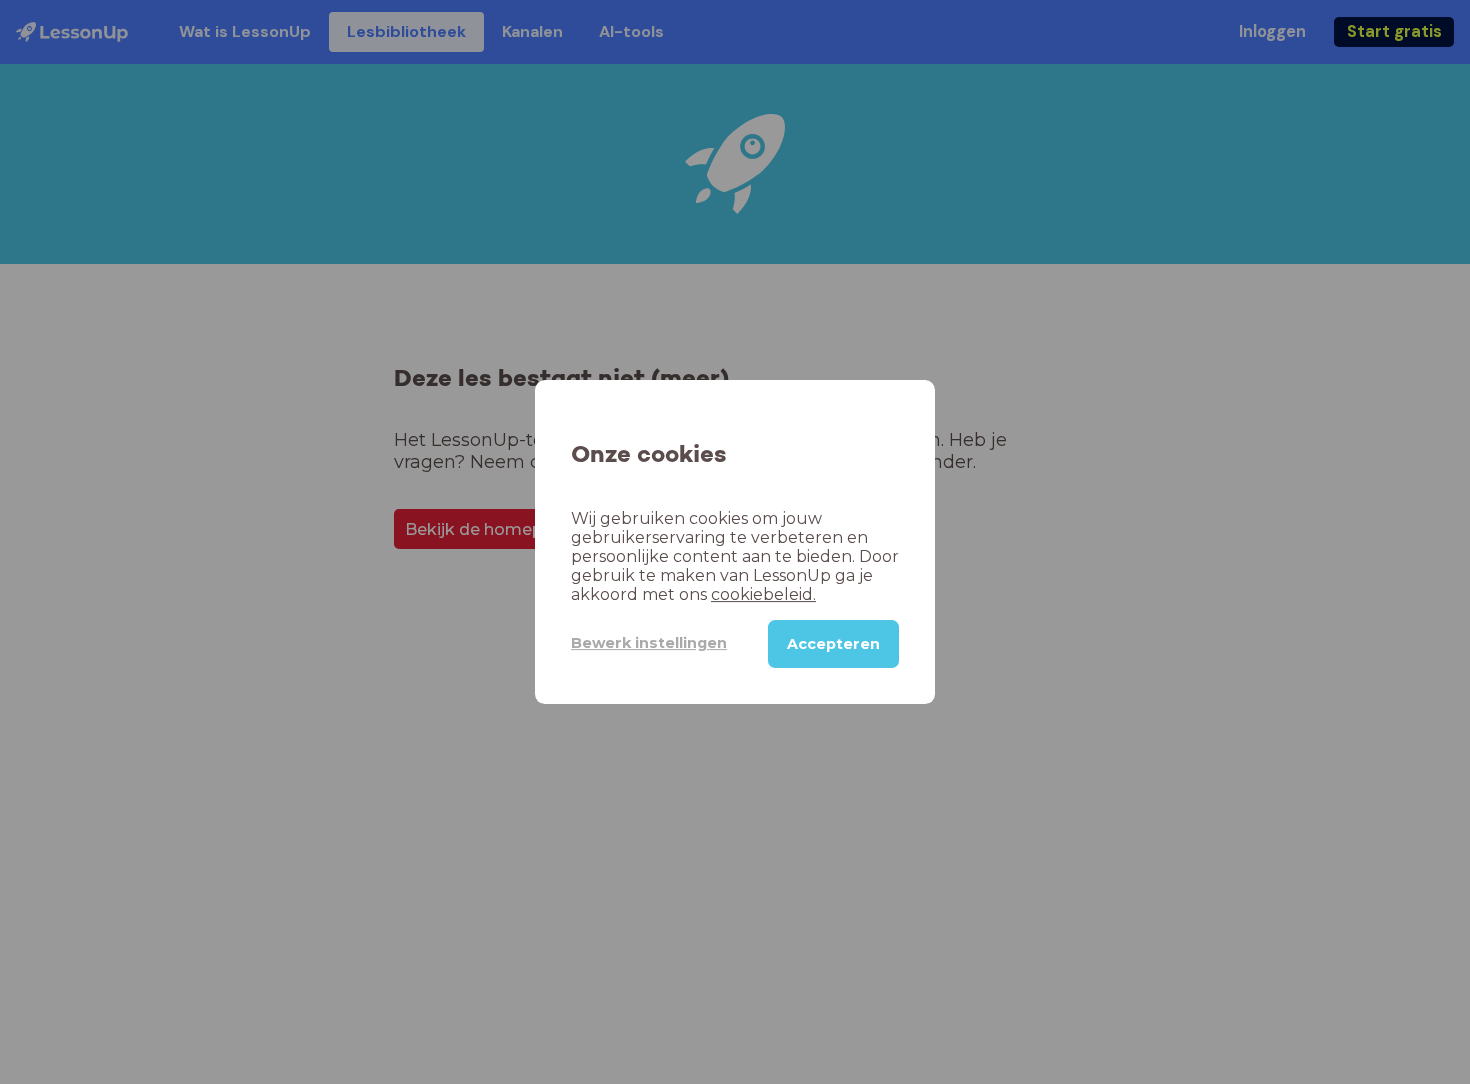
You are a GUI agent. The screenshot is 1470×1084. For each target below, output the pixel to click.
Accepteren (833, 644)
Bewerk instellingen (649, 643)
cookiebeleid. (763, 594)
